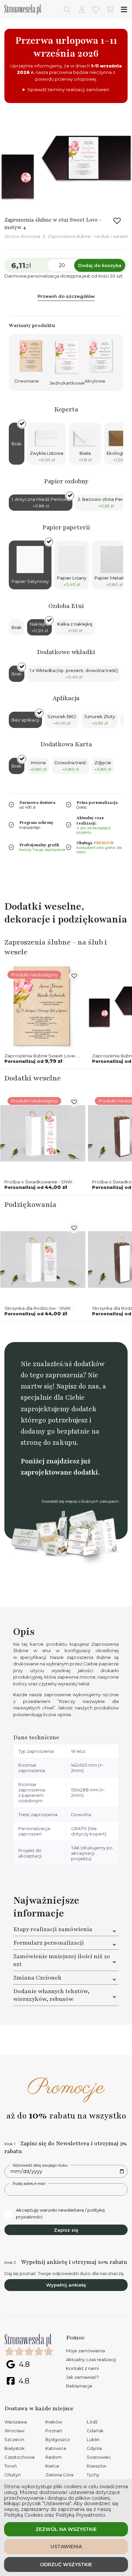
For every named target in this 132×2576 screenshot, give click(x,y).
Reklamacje (79, 2386)
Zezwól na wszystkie (66, 2529)
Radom (53, 2457)
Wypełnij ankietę (66, 2285)
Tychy (93, 2475)
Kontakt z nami (82, 2368)
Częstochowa (19, 2457)
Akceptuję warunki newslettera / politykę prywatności (60, 2213)
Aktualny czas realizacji (91, 2359)
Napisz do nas (78, 1386)
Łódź (92, 2422)
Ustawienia (66, 2547)
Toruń (11, 2466)
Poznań (54, 2431)
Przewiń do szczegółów (66, 296)
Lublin (93, 2439)
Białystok (15, 2448)
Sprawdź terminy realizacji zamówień (68, 89)
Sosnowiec (99, 2457)
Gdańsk (95, 2431)
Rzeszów (96, 2466)
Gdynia (94, 2448)
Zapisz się (66, 2230)
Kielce (52, 2466)
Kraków (54, 2422)
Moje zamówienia (85, 2351)
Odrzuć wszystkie (66, 2564)
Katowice (56, 2448)
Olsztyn (13, 2475)
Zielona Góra (59, 2475)
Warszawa (16, 2422)
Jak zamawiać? (82, 2377)
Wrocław (14, 2431)
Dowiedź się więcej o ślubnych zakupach (80, 1501)
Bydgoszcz (58, 2439)
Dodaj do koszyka (100, 265)
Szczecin (14, 2439)
